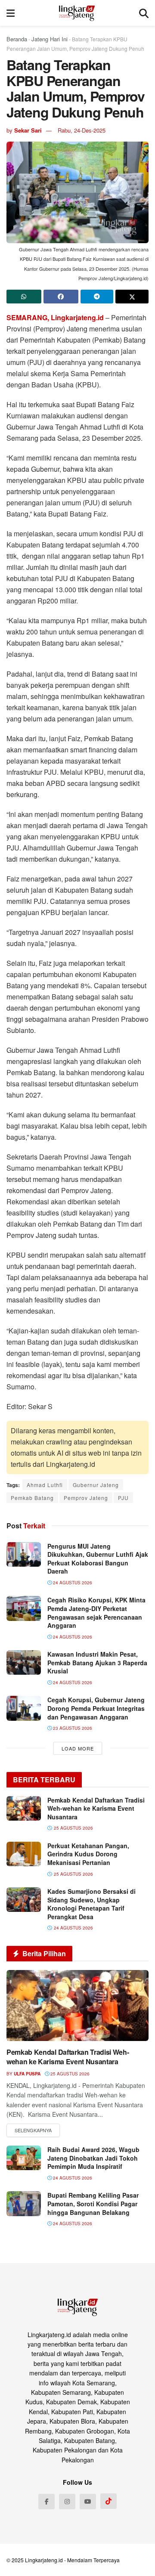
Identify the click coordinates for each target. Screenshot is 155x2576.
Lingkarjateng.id (44, 2560)
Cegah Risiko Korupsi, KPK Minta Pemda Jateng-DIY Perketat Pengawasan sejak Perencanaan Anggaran (96, 1613)
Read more (33, 2131)
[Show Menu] (11, 13)
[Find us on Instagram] (67, 2502)
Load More (78, 1748)
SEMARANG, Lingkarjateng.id (55, 317)
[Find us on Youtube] (88, 2502)
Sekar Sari (28, 130)
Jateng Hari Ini (50, 39)
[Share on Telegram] (97, 297)
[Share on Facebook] (61, 297)
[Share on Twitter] (132, 297)
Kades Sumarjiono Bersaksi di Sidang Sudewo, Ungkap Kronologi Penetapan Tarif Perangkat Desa (91, 1904)
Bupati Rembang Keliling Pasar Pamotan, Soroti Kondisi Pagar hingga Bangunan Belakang (93, 2203)
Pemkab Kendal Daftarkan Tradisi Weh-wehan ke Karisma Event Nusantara (96, 1808)
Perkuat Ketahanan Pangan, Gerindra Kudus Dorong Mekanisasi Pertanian (88, 1854)
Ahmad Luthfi (45, 1485)
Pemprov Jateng (86, 1498)
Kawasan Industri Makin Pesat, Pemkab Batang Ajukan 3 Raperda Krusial (97, 1662)
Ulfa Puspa (27, 2074)
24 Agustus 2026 (72, 1583)
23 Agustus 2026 (72, 1728)
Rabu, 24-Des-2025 (82, 130)
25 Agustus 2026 (69, 2074)
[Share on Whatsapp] (24, 297)
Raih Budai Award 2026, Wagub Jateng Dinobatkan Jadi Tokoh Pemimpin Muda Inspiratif (93, 2158)
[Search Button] (144, 13)
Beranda (17, 39)
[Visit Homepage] (77, 13)
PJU (123, 1498)
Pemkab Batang (32, 1498)
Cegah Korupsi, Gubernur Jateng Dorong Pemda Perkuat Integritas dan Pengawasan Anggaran (96, 1708)
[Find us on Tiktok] (108, 2501)
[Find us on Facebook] (46, 2502)
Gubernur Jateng (96, 1485)
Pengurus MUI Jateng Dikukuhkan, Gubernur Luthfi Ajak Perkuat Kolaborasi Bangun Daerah (98, 1559)
